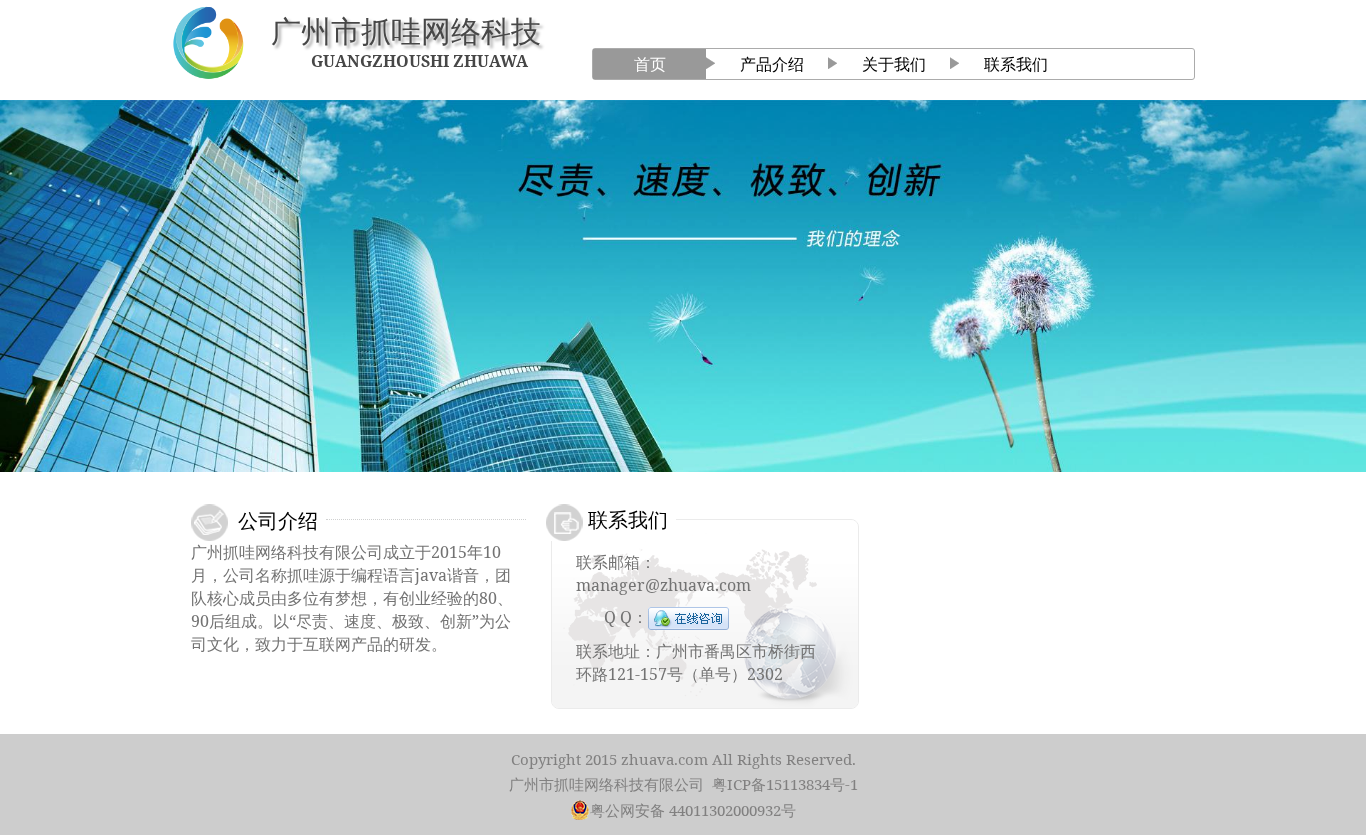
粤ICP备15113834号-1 (785, 784)
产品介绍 (772, 64)
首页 (650, 64)
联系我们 (1016, 64)
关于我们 (894, 64)
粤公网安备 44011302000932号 (693, 810)
